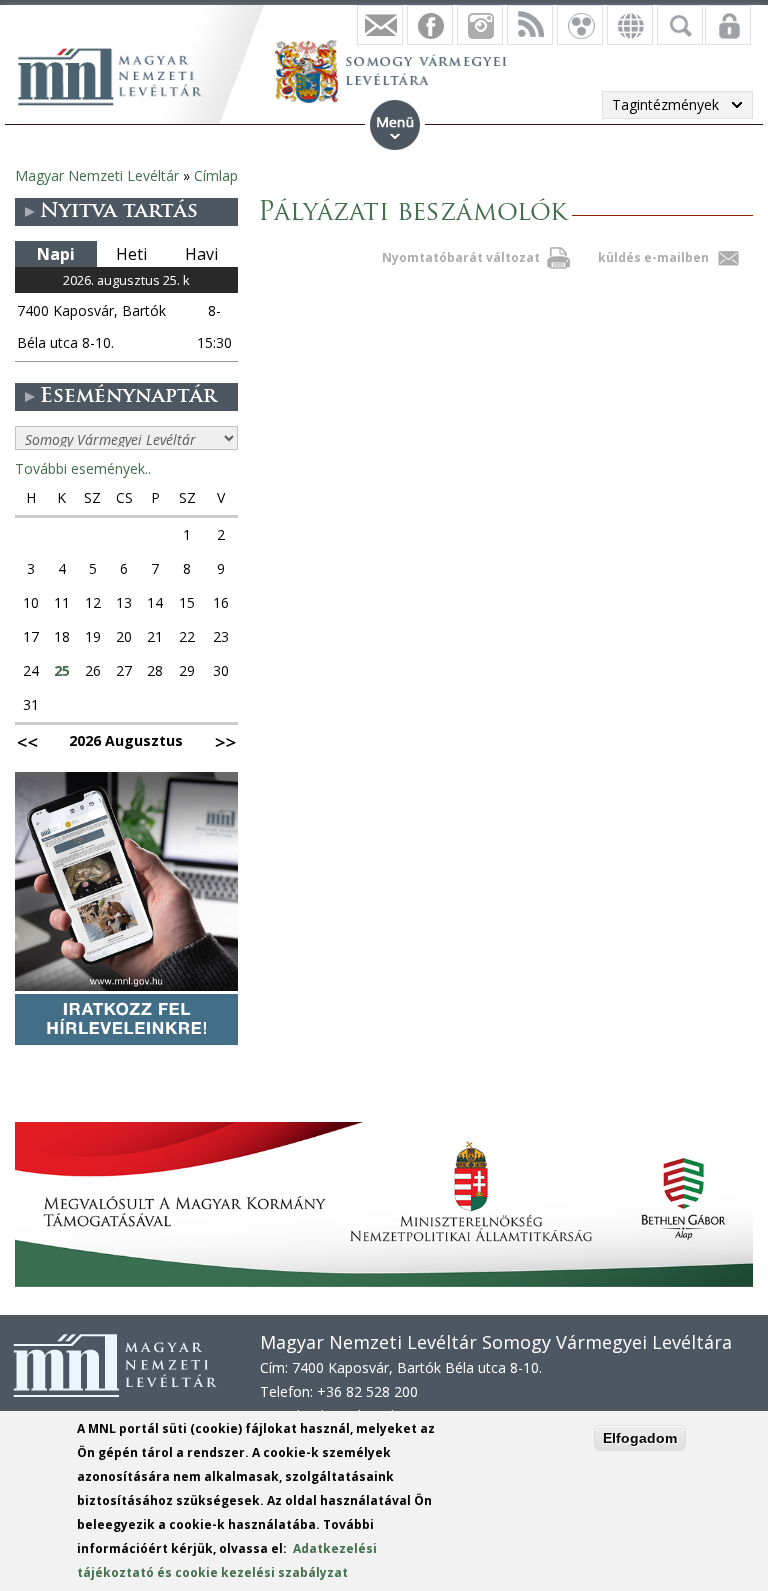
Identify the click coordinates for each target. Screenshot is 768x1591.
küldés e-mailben (653, 257)
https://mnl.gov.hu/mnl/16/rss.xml (530, 25)
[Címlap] (120, 74)
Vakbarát (580, 25)
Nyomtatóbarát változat (461, 257)
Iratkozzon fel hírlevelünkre (380, 25)
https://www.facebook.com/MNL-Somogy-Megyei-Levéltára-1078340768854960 (430, 25)
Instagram (480, 25)
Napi (56, 254)
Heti (131, 254)
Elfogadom (640, 1438)
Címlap (216, 175)
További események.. (83, 468)
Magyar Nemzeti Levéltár (97, 175)
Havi (201, 254)
